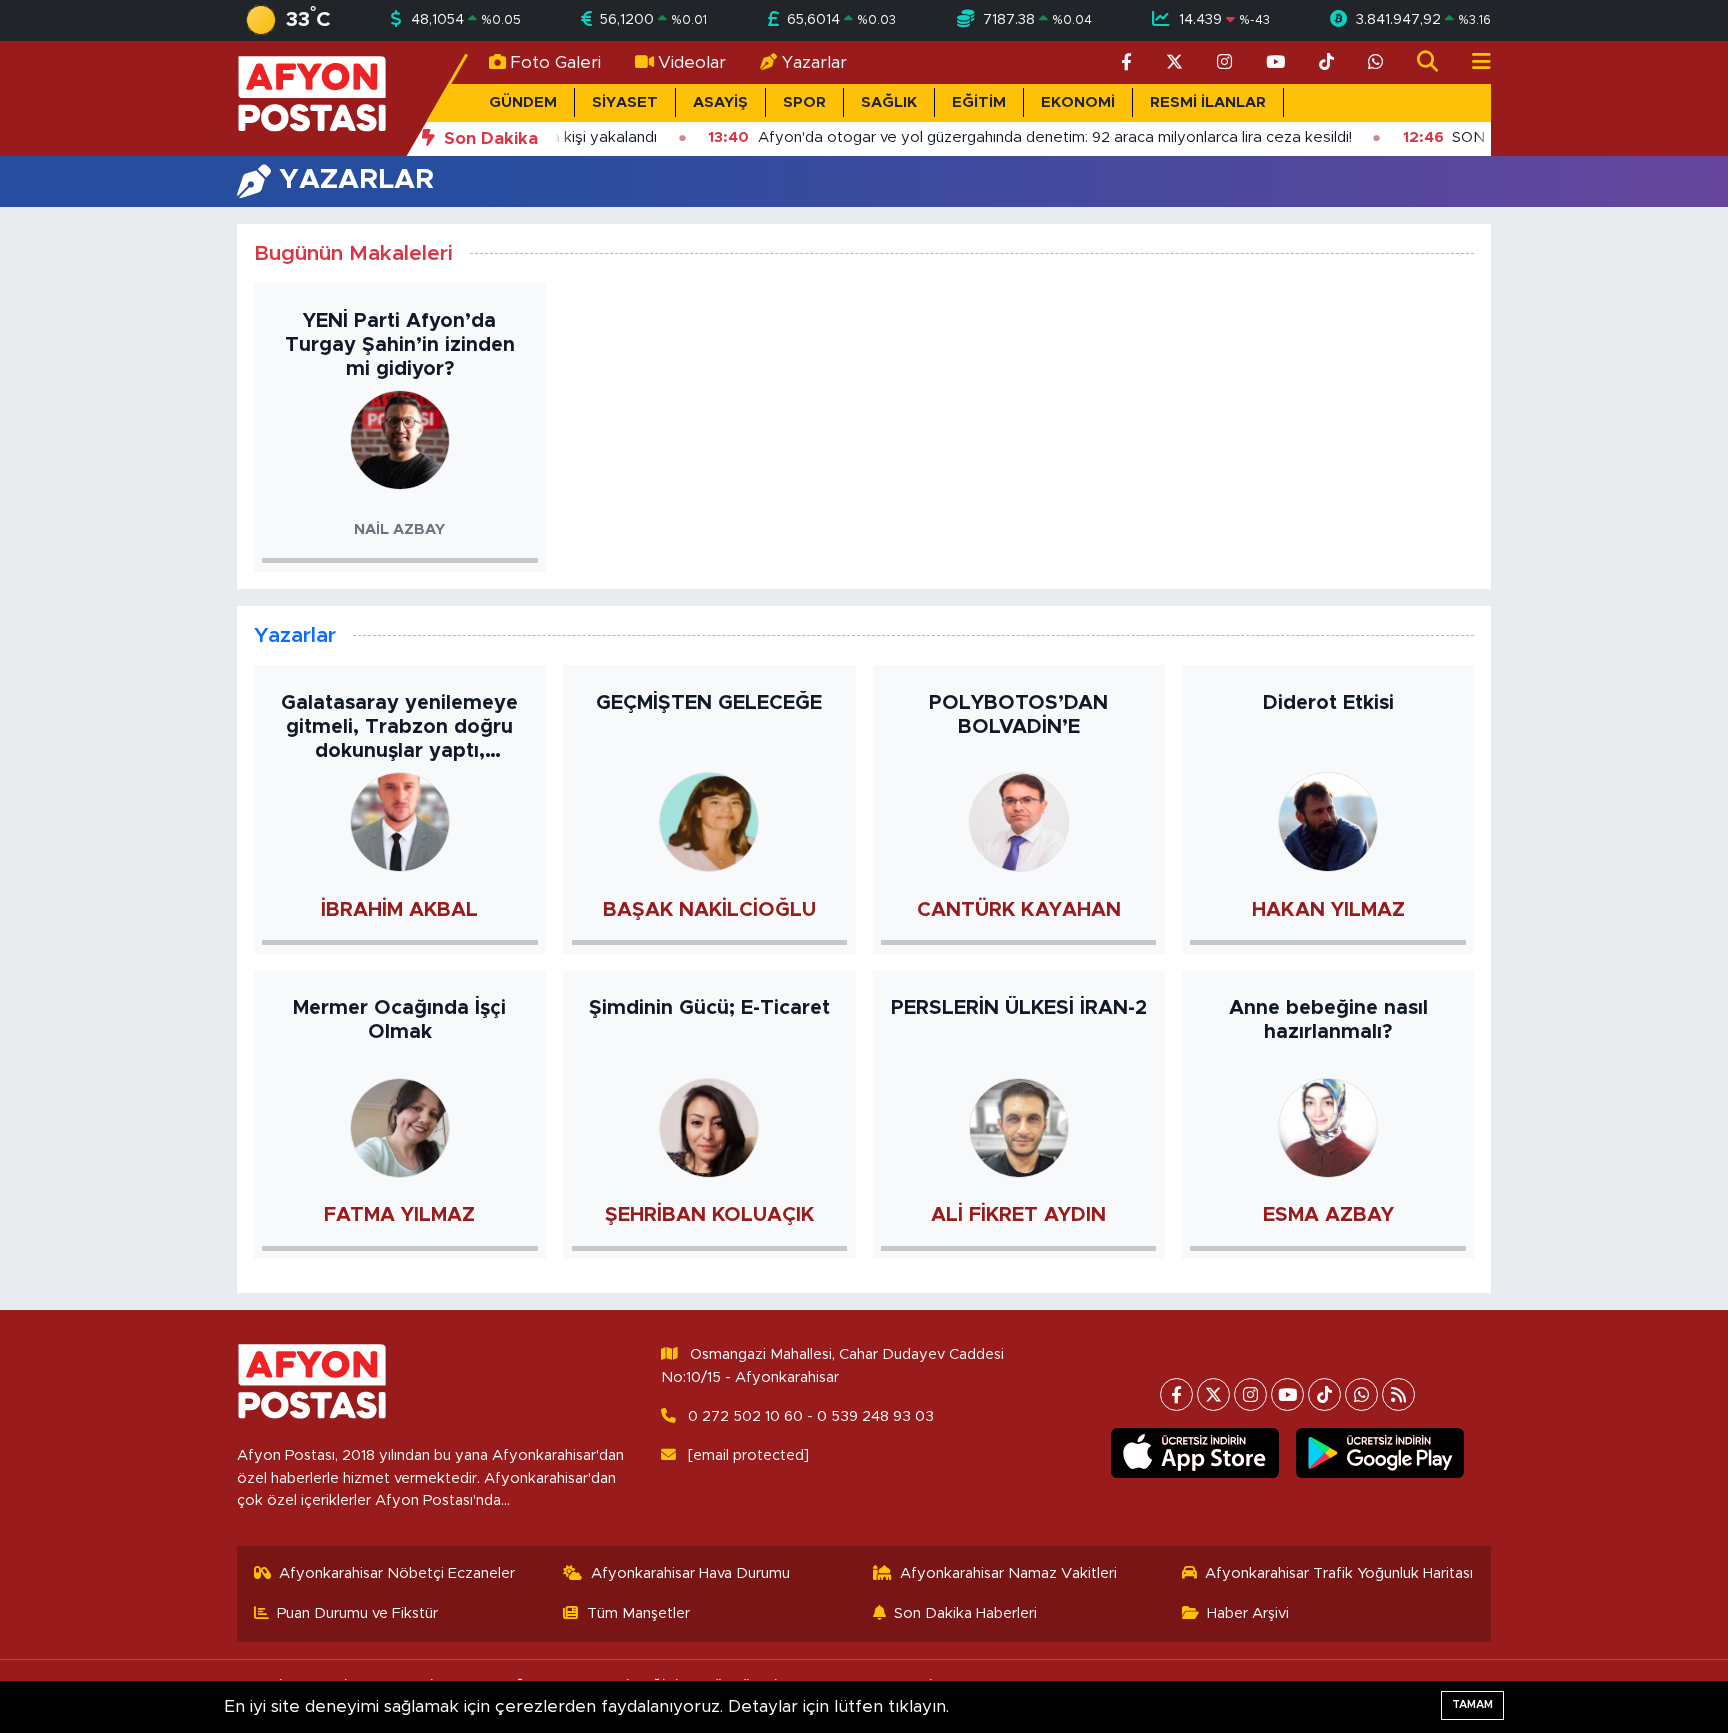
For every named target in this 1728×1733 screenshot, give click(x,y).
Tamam (1472, 1704)
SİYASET (625, 102)
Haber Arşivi (1248, 1613)
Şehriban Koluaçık (709, 1215)
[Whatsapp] (1361, 1394)
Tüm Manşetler (638, 1613)
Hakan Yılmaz (1328, 910)
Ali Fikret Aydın (1018, 1215)
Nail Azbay (399, 529)
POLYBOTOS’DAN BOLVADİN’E (1018, 715)
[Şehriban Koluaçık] (709, 1126)
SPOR (804, 102)
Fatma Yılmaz (399, 1215)
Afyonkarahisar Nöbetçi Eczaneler (397, 1573)
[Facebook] (1176, 1394)
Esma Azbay (1328, 1215)
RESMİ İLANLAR (1208, 102)
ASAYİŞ (720, 102)
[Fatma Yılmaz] (400, 1126)
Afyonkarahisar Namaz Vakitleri (1008, 1573)
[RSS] (1398, 1394)
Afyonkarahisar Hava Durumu (690, 1573)
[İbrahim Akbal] (400, 821)
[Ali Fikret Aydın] (1019, 1126)
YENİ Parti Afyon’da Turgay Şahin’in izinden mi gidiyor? (400, 345)
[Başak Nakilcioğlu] (709, 821)
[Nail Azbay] (400, 439)
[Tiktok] (1324, 1394)
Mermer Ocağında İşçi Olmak (399, 1020)
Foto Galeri (555, 62)
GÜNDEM (523, 102)
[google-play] (1380, 1453)
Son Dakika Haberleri (965, 1613)
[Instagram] (1250, 1394)
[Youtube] (1287, 1394)
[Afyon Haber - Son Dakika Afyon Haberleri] (312, 97)
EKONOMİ (1078, 102)
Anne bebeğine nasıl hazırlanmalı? (1328, 1020)
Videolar (692, 62)
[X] (1213, 1394)
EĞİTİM (979, 102)
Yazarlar (814, 62)
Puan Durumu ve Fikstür (357, 1613)
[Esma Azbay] (1328, 1126)
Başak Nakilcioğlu (709, 910)
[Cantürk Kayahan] (1019, 821)
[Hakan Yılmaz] (1328, 821)
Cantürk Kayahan (1019, 910)
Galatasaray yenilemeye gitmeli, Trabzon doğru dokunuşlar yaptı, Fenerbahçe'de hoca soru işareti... (399, 728)
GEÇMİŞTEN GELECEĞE (709, 703)
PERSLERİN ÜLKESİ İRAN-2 (1019, 1008)
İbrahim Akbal (399, 910)
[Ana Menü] (1473, 62)
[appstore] (1195, 1453)
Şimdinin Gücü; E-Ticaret (709, 1008)
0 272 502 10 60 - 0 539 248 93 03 (811, 1416)
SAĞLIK (889, 102)
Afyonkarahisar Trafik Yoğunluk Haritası (1339, 1573)
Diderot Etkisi (1328, 703)
